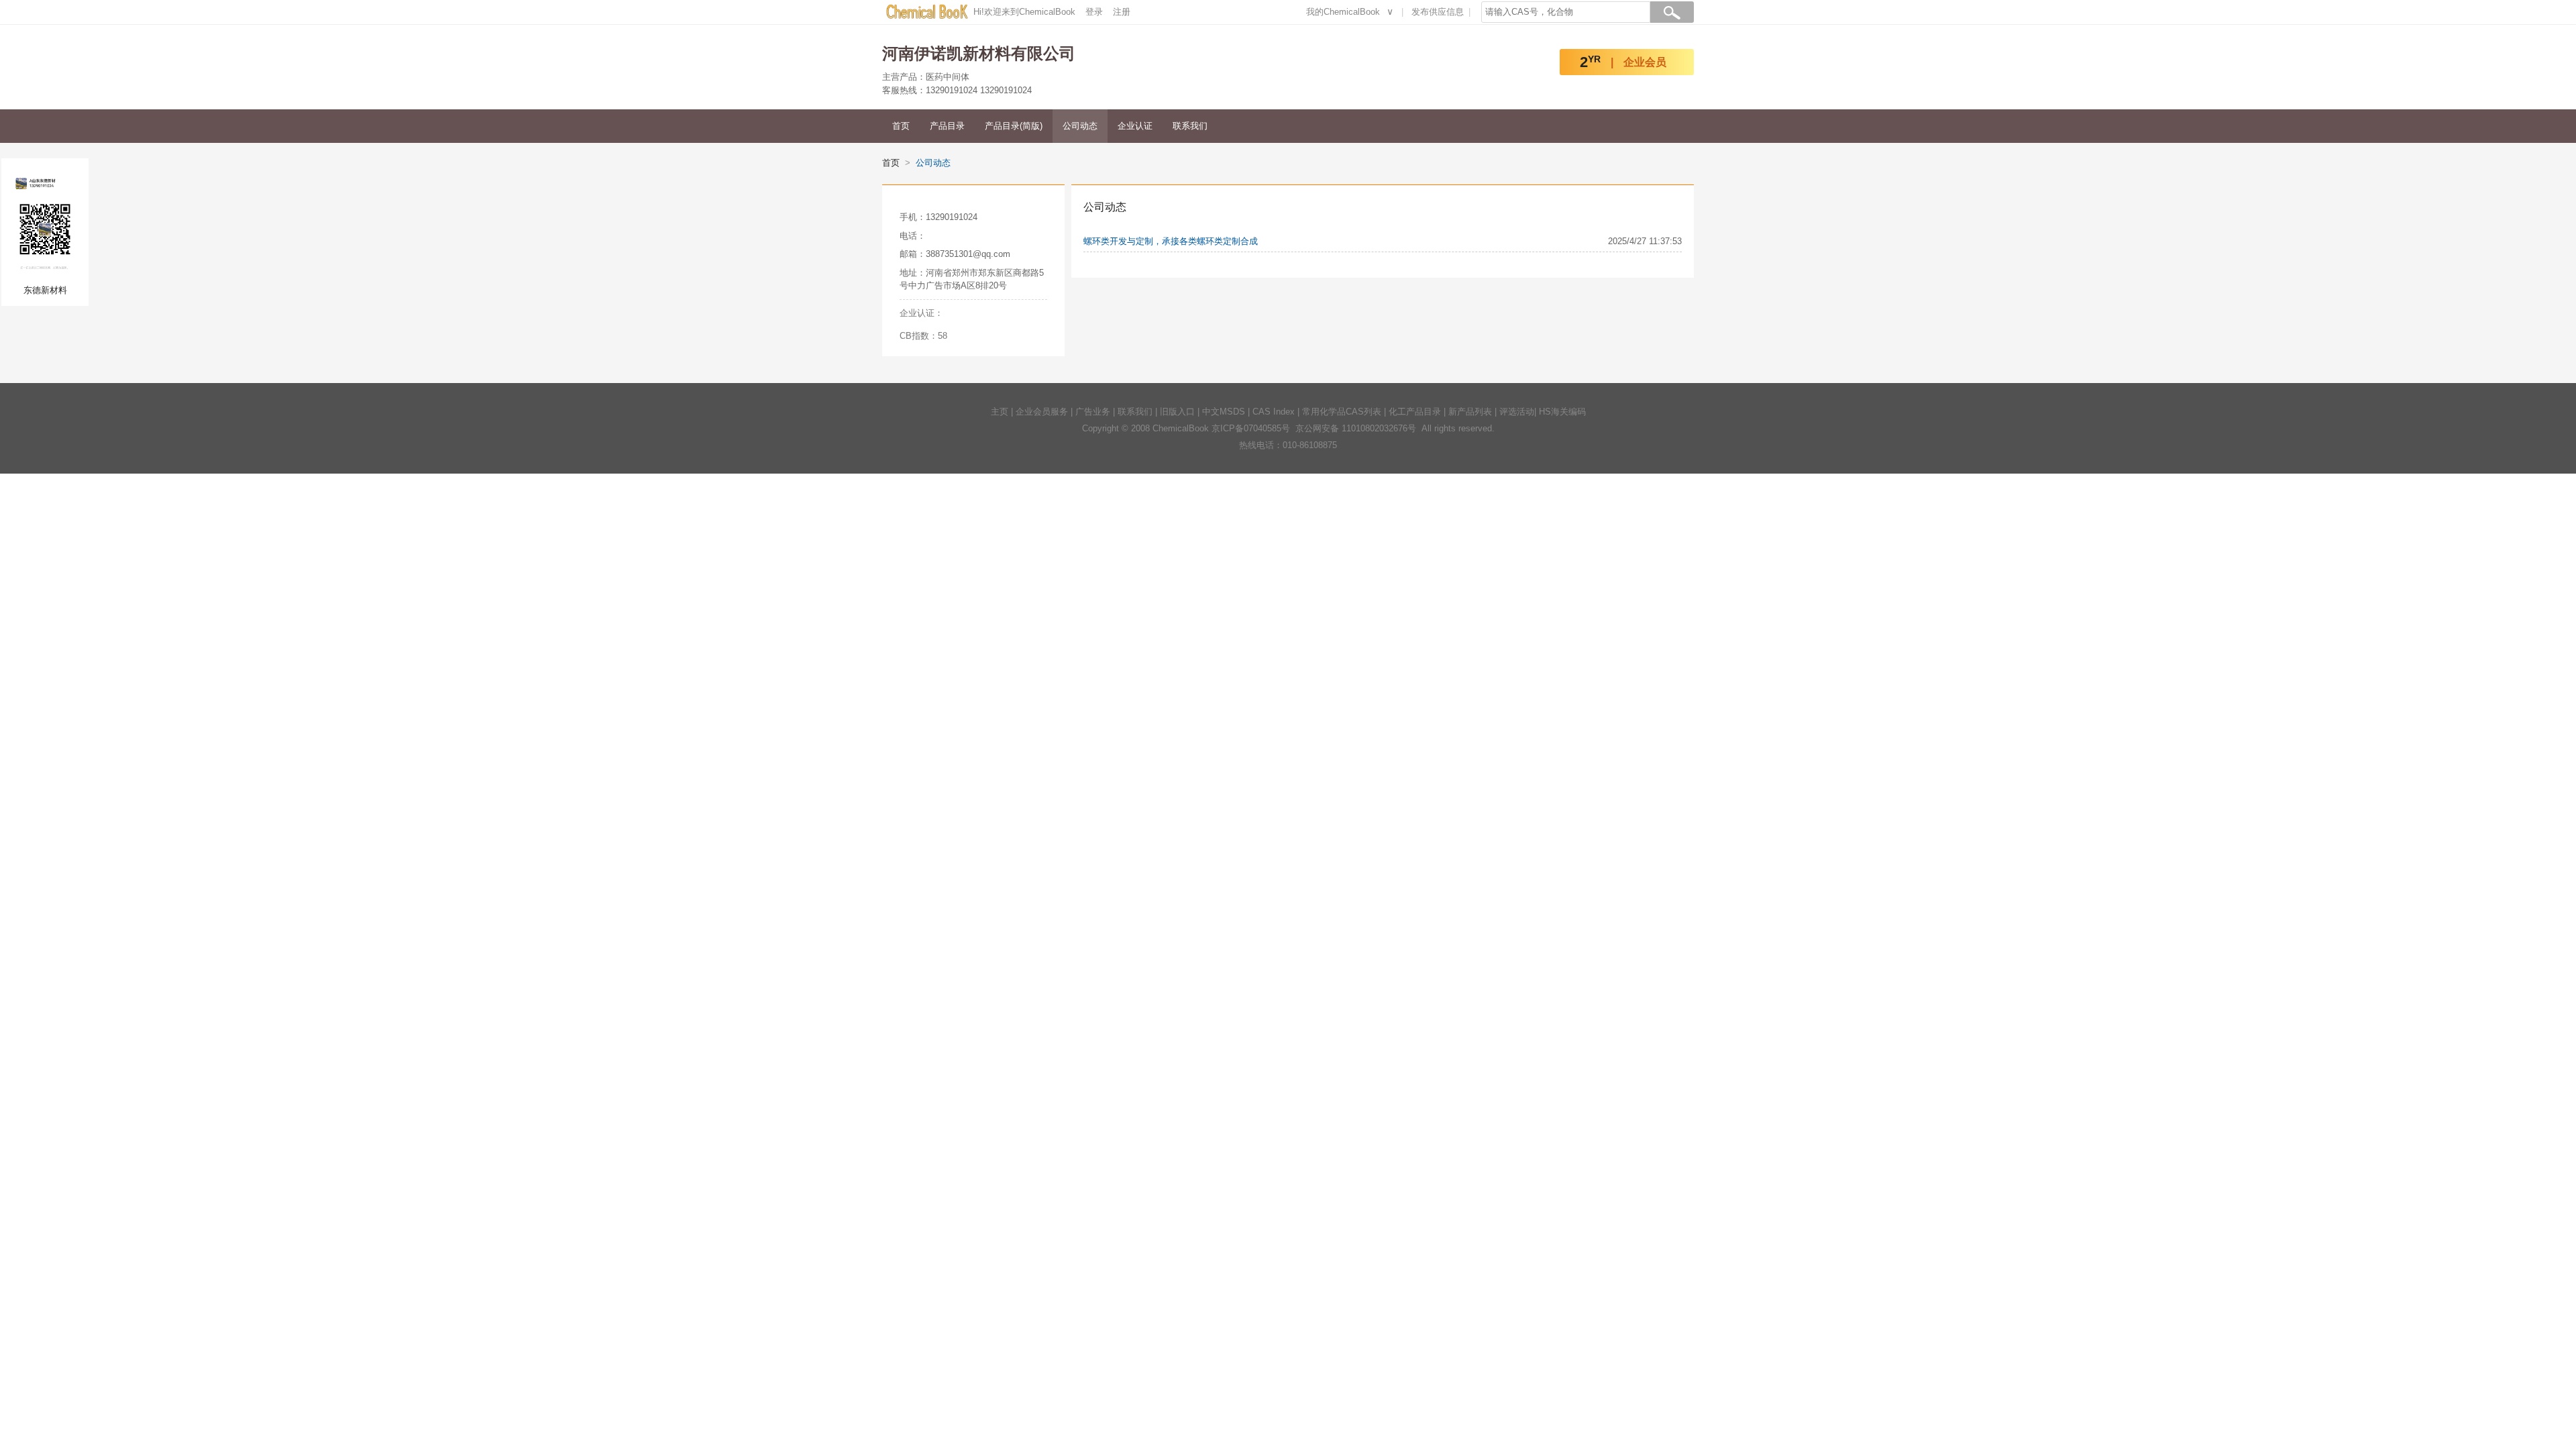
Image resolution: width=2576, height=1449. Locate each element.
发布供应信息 (1438, 12)
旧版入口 (1177, 412)
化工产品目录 (1415, 412)
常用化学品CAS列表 (1342, 412)
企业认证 (1135, 126)
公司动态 (1080, 126)
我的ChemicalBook (1343, 12)
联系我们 (1190, 126)
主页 (1000, 412)
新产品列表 (1470, 412)
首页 (901, 126)
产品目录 (947, 126)
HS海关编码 (1562, 412)
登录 (1094, 12)
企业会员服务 (1042, 412)
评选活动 (1517, 412)
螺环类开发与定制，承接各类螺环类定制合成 (1171, 241)
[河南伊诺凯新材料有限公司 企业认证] (969, 313)
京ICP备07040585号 (1251, 428)
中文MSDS (1224, 412)
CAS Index (1274, 412)
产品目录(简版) (1014, 126)
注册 (1122, 12)
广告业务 (1093, 412)
